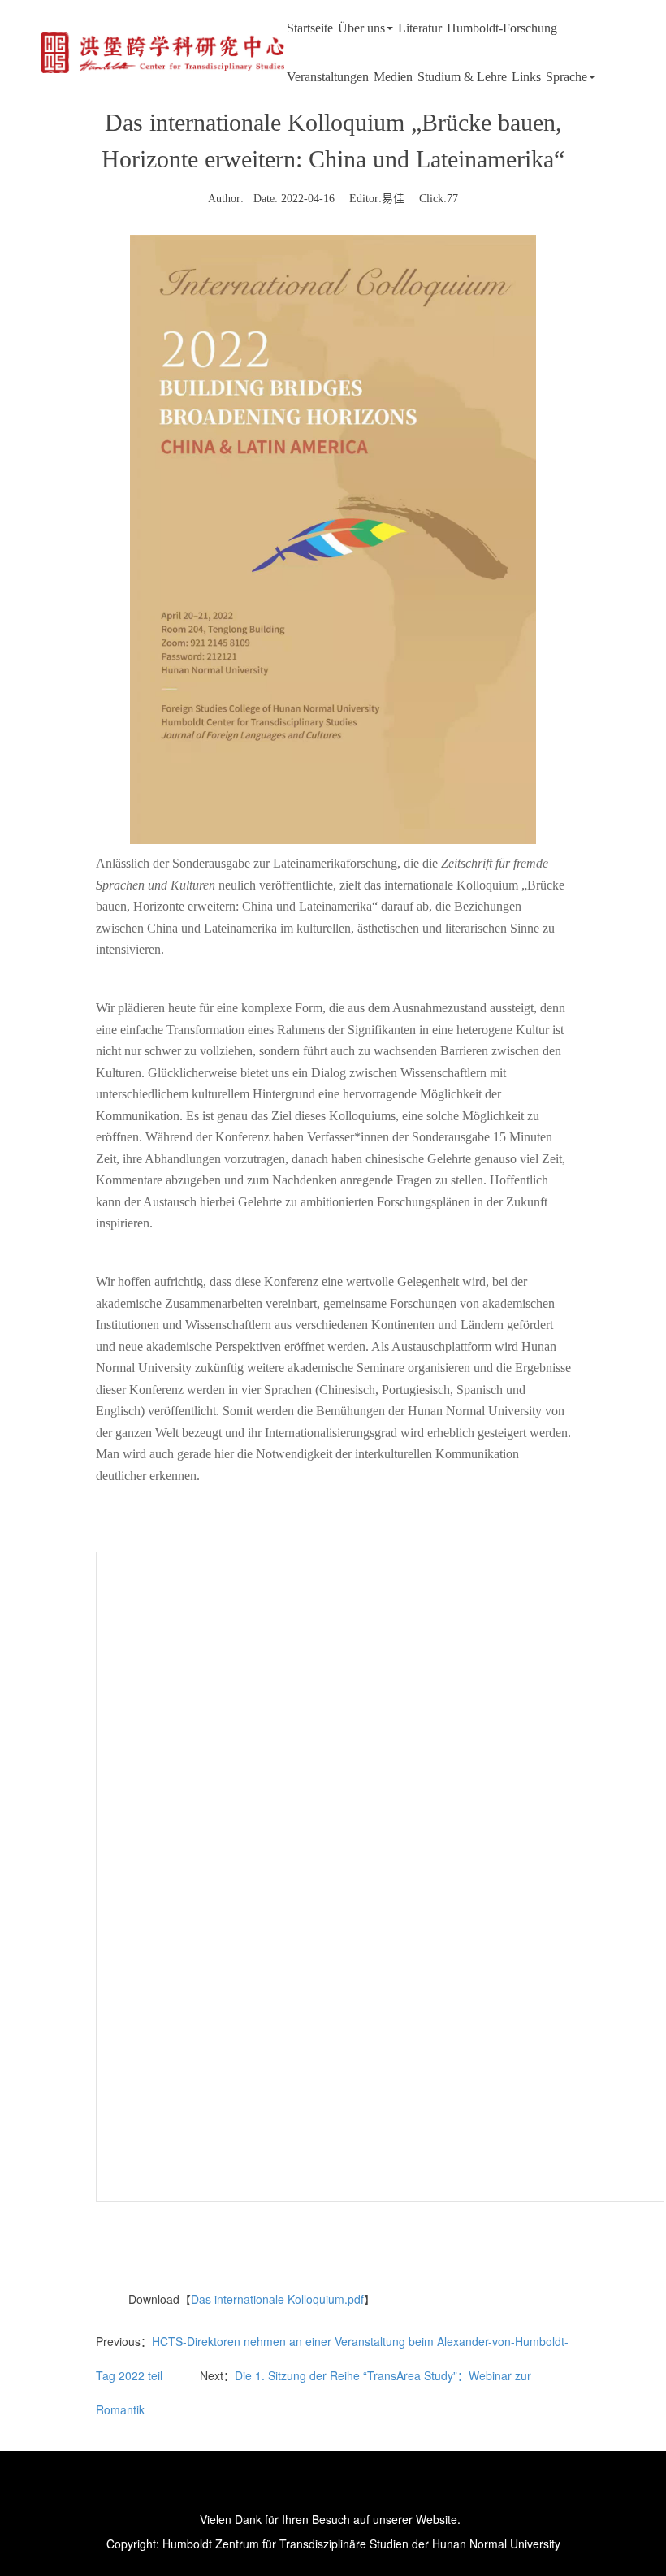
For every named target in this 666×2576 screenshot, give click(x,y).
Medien (393, 77)
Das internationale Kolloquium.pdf (277, 2299)
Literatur (420, 28)
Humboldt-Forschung (502, 28)
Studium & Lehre (462, 77)
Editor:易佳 (377, 199)
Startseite (310, 28)
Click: (439, 199)
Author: (226, 199)
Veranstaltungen (328, 77)
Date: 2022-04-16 (289, 199)
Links (526, 77)
